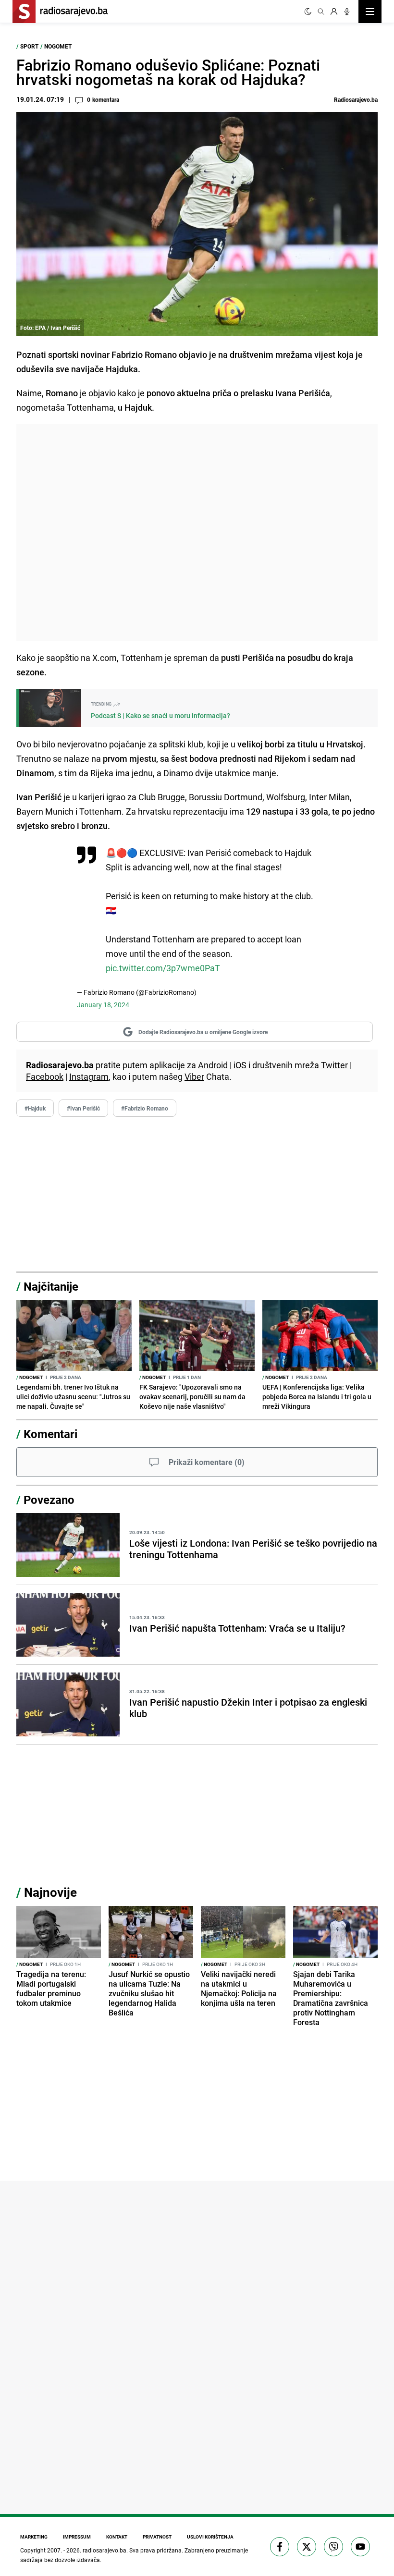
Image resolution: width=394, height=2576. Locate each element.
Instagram (89, 1076)
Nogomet (58, 46)
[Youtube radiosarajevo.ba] (360, 2547)
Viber (194, 1076)
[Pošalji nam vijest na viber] (333, 2547)
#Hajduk (35, 1108)
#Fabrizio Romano (145, 1108)
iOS (240, 1065)
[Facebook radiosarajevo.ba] (280, 2547)
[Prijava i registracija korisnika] (334, 12)
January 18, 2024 (103, 1005)
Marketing (34, 2537)
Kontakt (117, 2537)
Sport (29, 46)
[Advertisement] (197, 532)
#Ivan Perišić (83, 1108)
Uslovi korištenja (210, 2537)
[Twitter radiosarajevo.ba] (307, 2547)
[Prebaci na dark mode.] (308, 12)
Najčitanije (51, 1286)
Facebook (45, 1076)
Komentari (50, 1434)
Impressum (77, 2537)
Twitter (334, 1065)
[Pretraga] (321, 12)
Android (213, 1065)
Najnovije (50, 1892)
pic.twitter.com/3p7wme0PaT (163, 968)
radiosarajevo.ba (105, 2550)
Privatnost (157, 2537)
